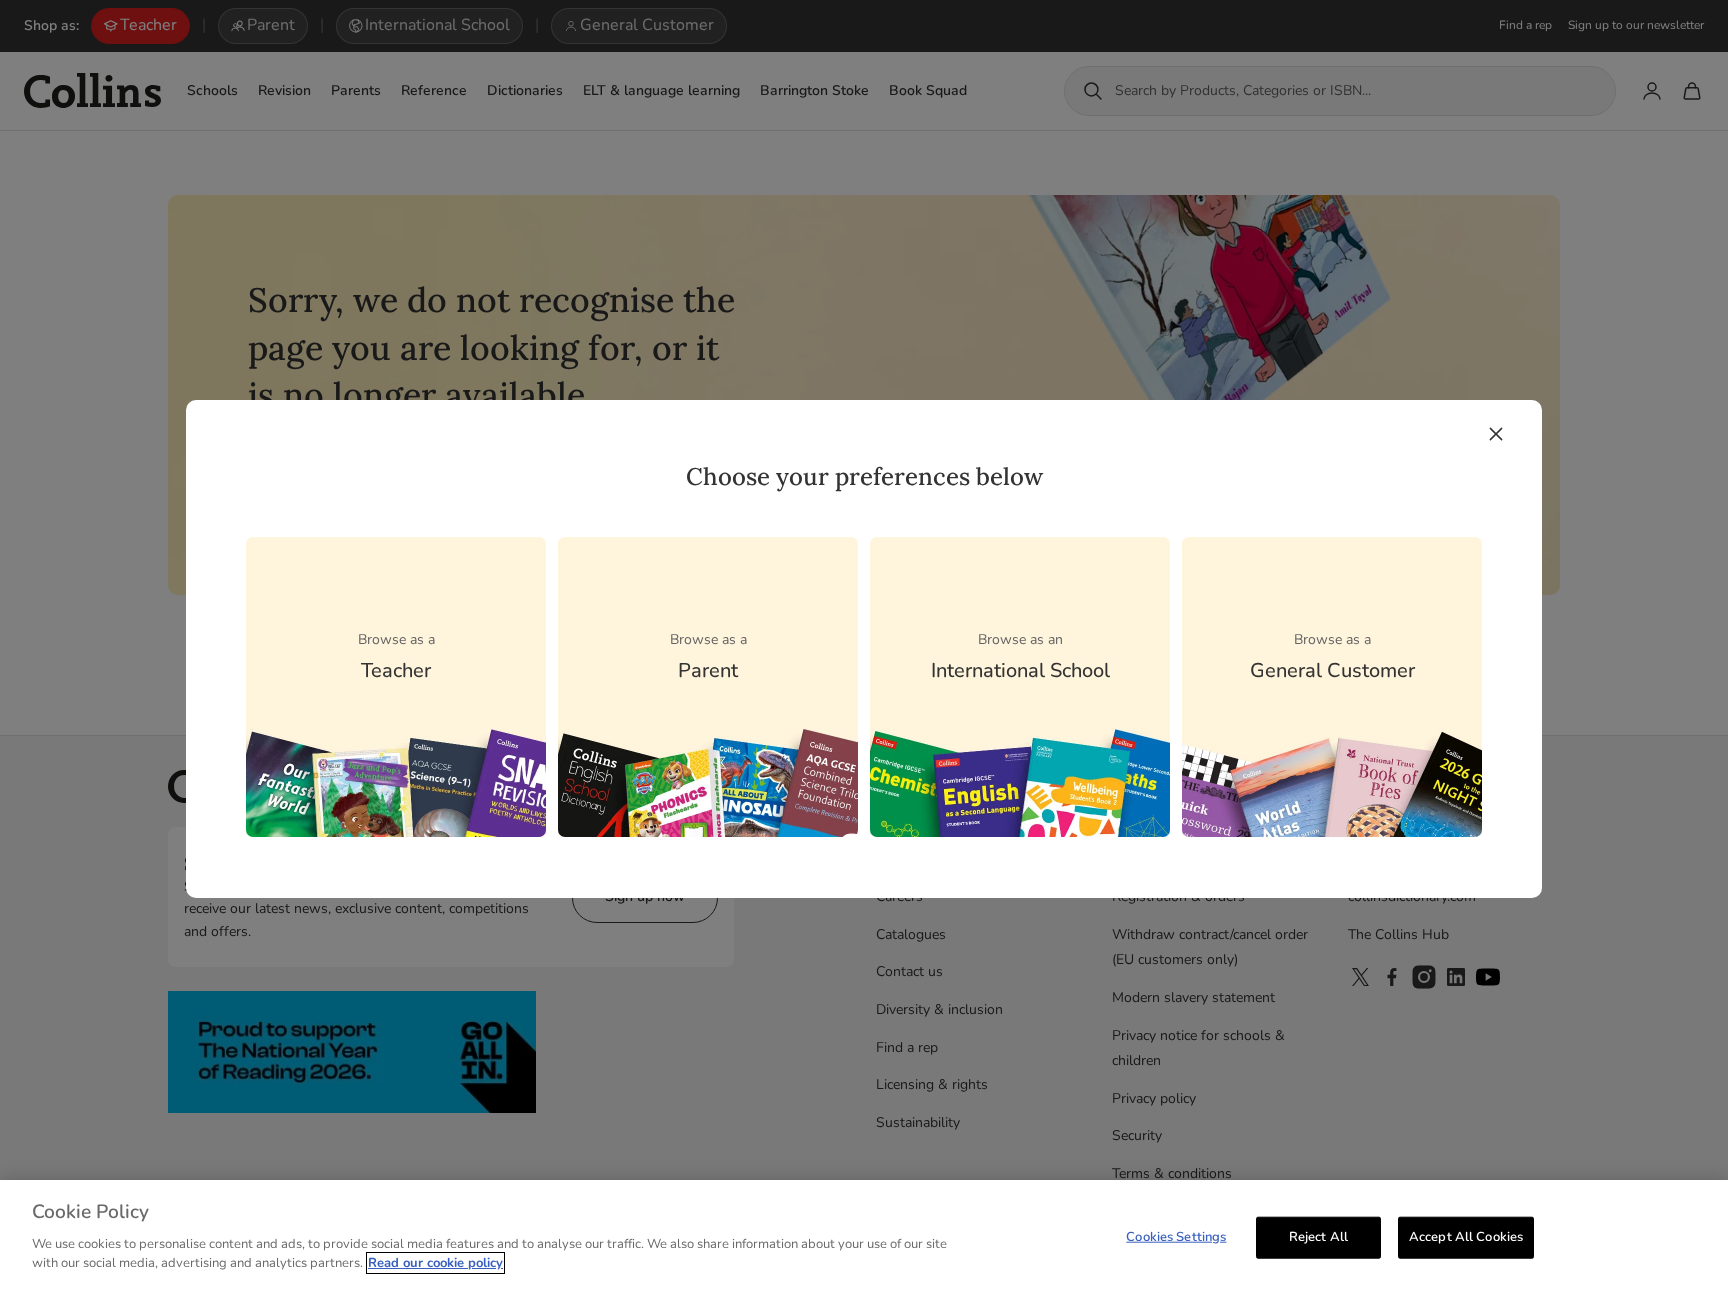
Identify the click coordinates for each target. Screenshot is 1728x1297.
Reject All (1318, 1236)
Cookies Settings (1176, 1236)
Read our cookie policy (435, 1263)
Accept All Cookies (1466, 1236)
